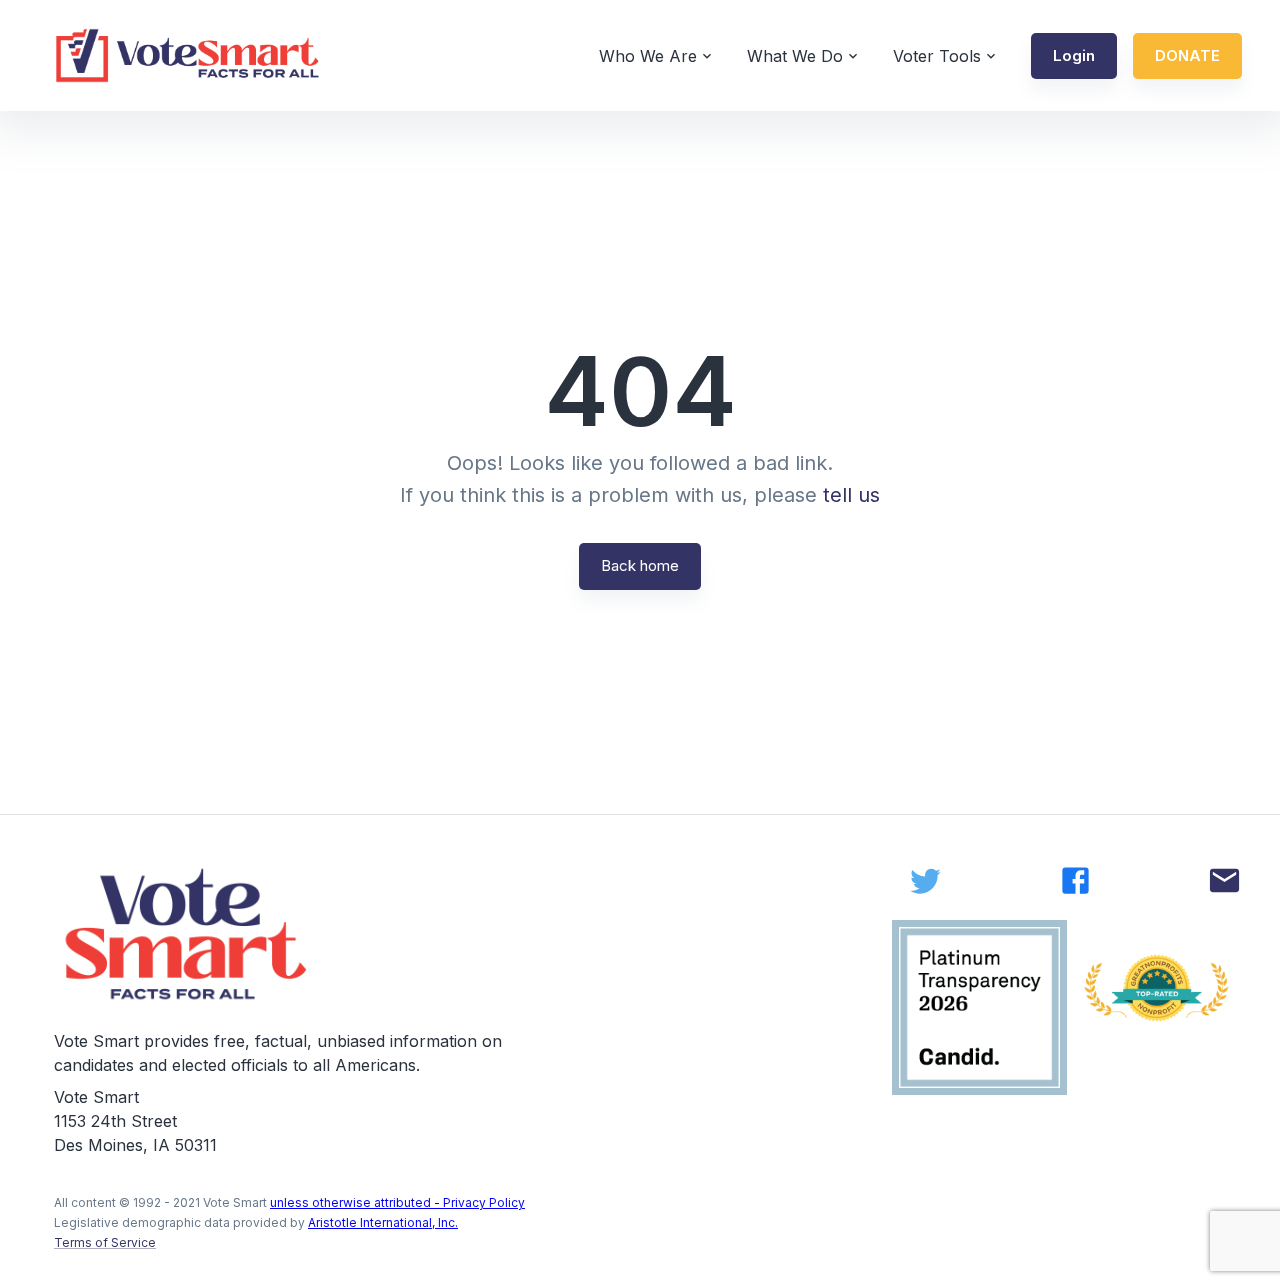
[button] (1074, 56)
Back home (640, 565)
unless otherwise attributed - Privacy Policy (397, 1202)
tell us (851, 495)
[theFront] (188, 934)
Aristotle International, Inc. (383, 1222)
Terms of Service (105, 1242)
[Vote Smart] (188, 55)
